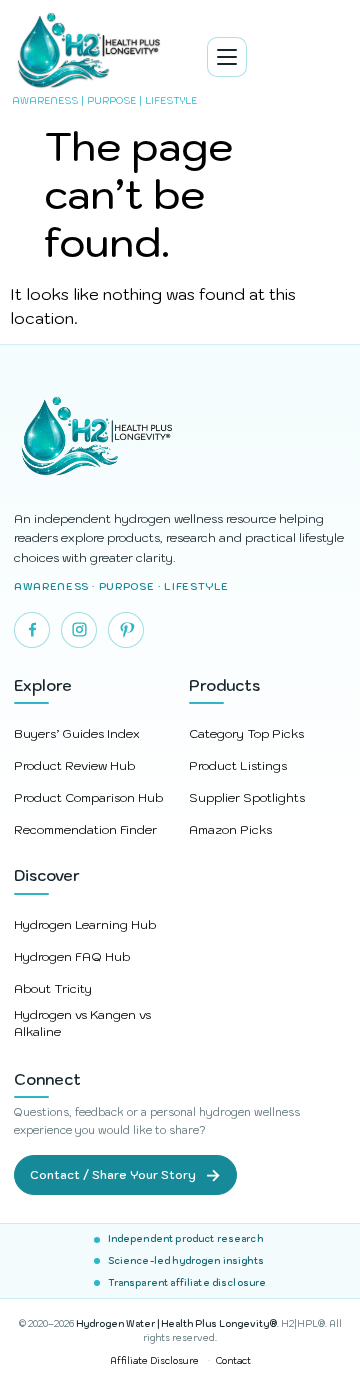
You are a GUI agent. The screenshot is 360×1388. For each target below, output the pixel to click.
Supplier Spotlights (247, 797)
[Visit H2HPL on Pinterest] (126, 630)
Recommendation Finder (85, 829)
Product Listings (238, 765)
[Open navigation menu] (227, 57)
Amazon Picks (230, 829)
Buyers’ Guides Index (77, 733)
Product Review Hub (74, 765)
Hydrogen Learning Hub (85, 924)
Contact (233, 1360)
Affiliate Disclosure (154, 1360)
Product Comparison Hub (88, 797)
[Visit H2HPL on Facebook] (32, 630)
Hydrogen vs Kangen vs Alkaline (82, 1023)
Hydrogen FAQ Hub (72, 956)
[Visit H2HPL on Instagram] (79, 630)
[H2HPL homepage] (180, 438)
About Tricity (53, 988)
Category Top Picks (246, 733)
